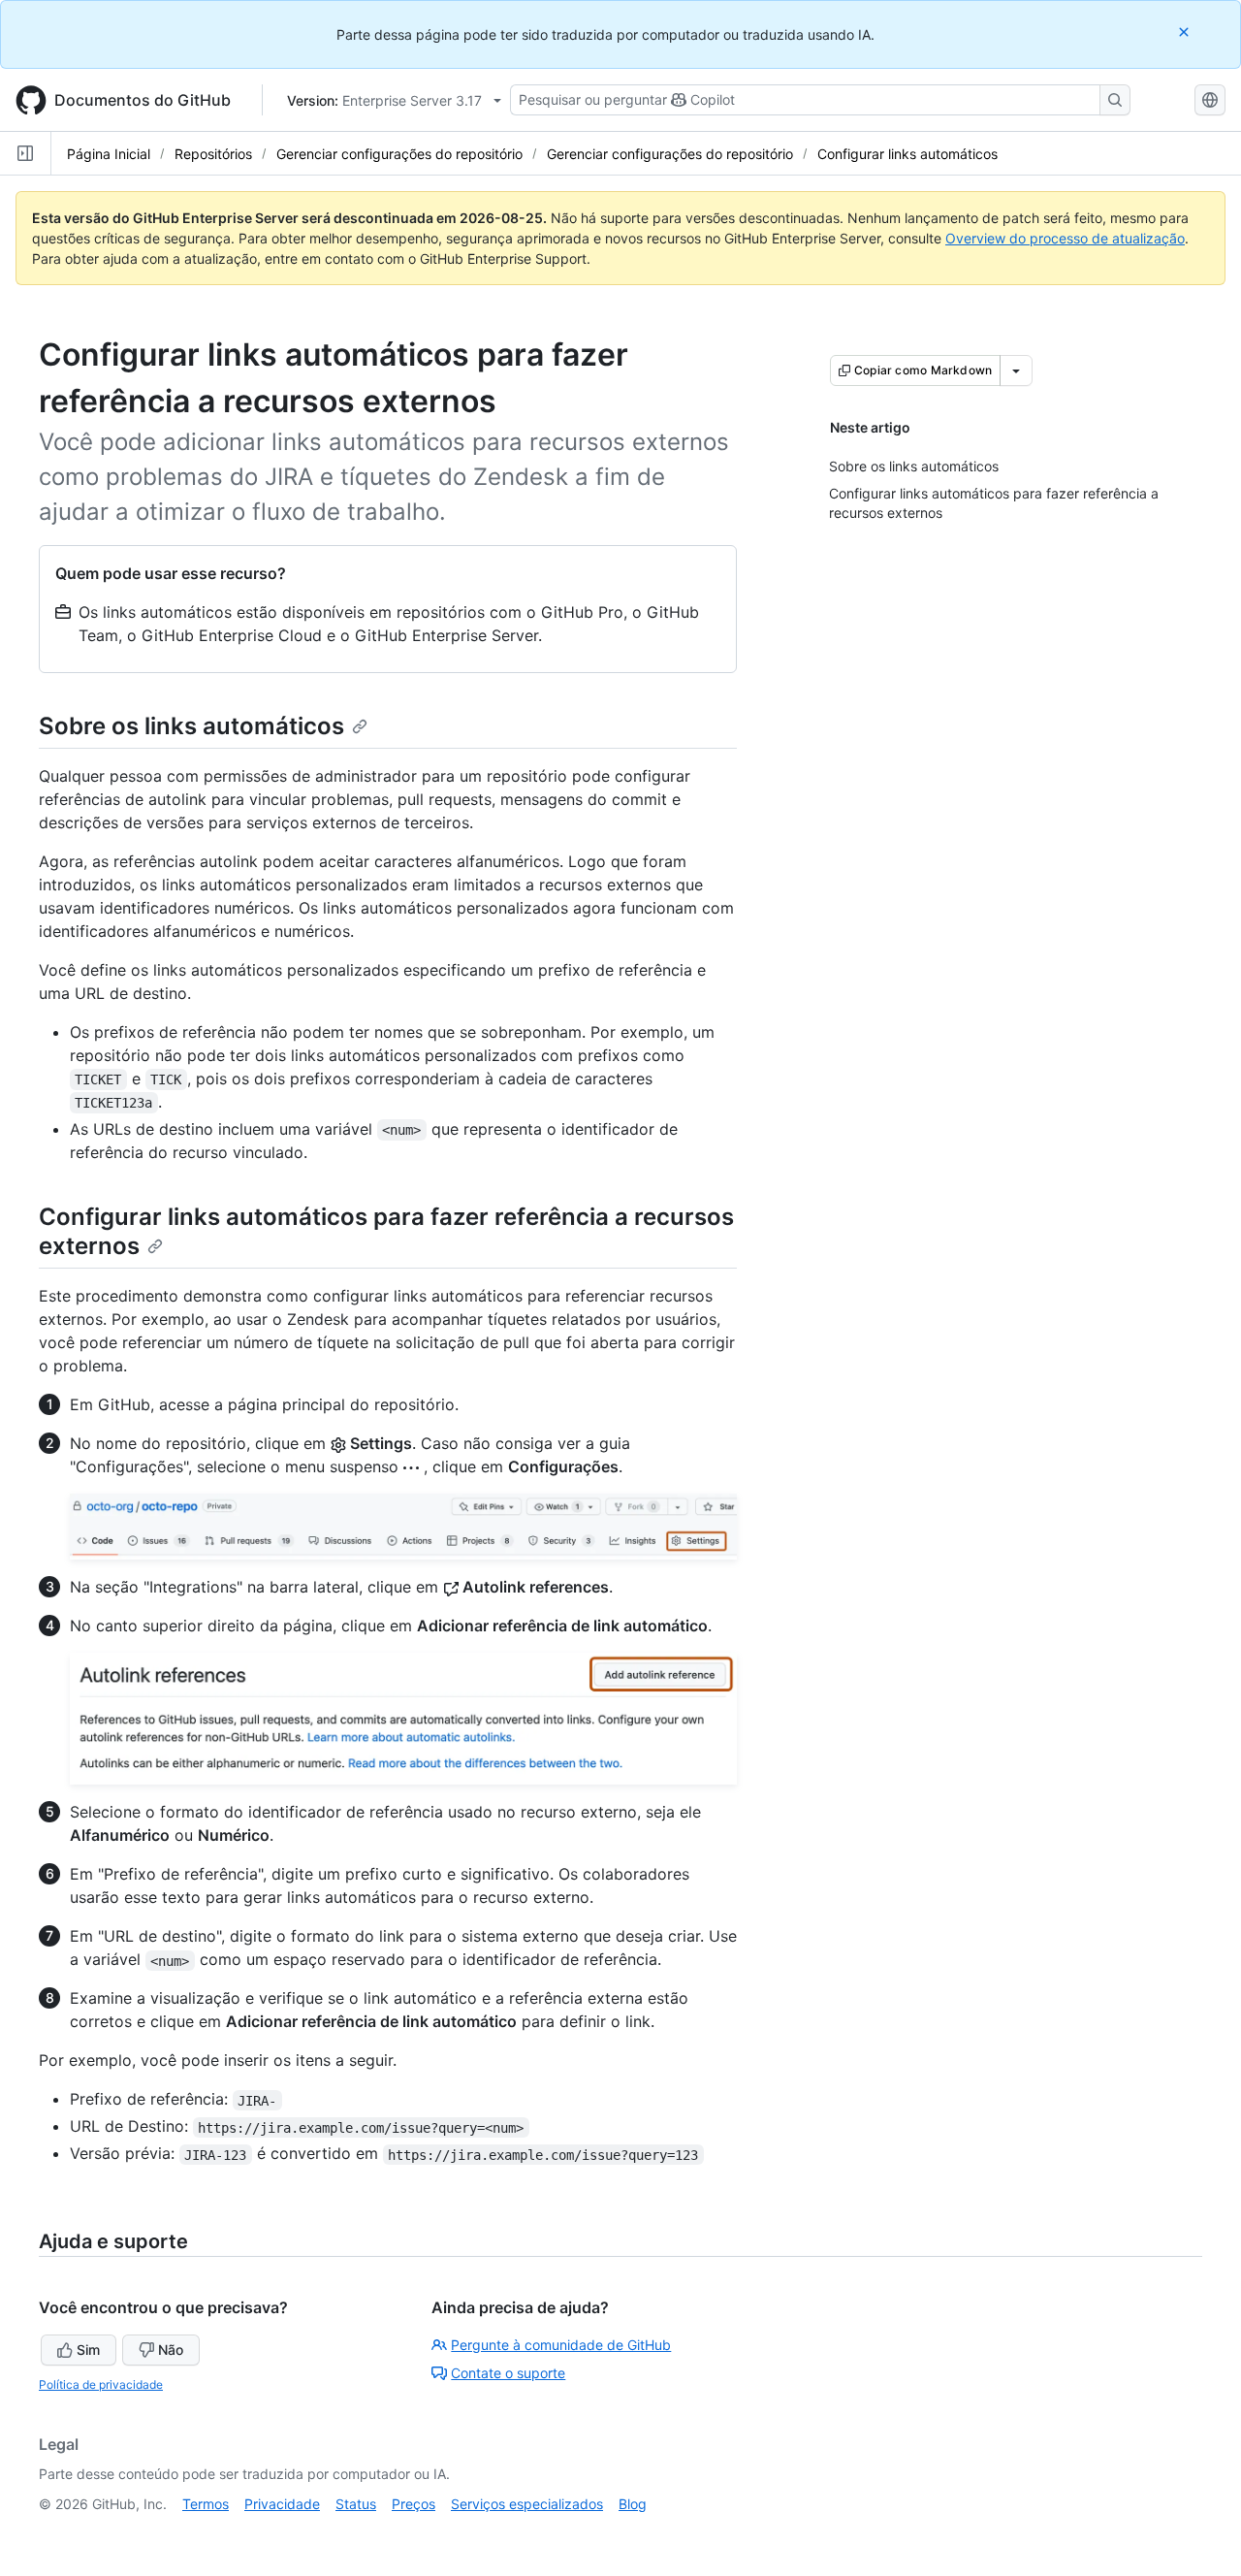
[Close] (1186, 32)
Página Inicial (109, 154)
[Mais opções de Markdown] (1016, 370)
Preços (414, 2504)
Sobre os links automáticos (191, 726)
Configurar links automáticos (907, 154)
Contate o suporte (508, 2373)
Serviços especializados (527, 2504)
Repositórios (213, 154)
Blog (633, 2504)
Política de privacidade (101, 2384)
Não (171, 2350)
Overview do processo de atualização (1065, 238)
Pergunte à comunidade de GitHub (561, 2345)
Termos (206, 2504)
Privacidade (282, 2504)
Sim (88, 2350)
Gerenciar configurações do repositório (399, 154)
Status (356, 2504)
